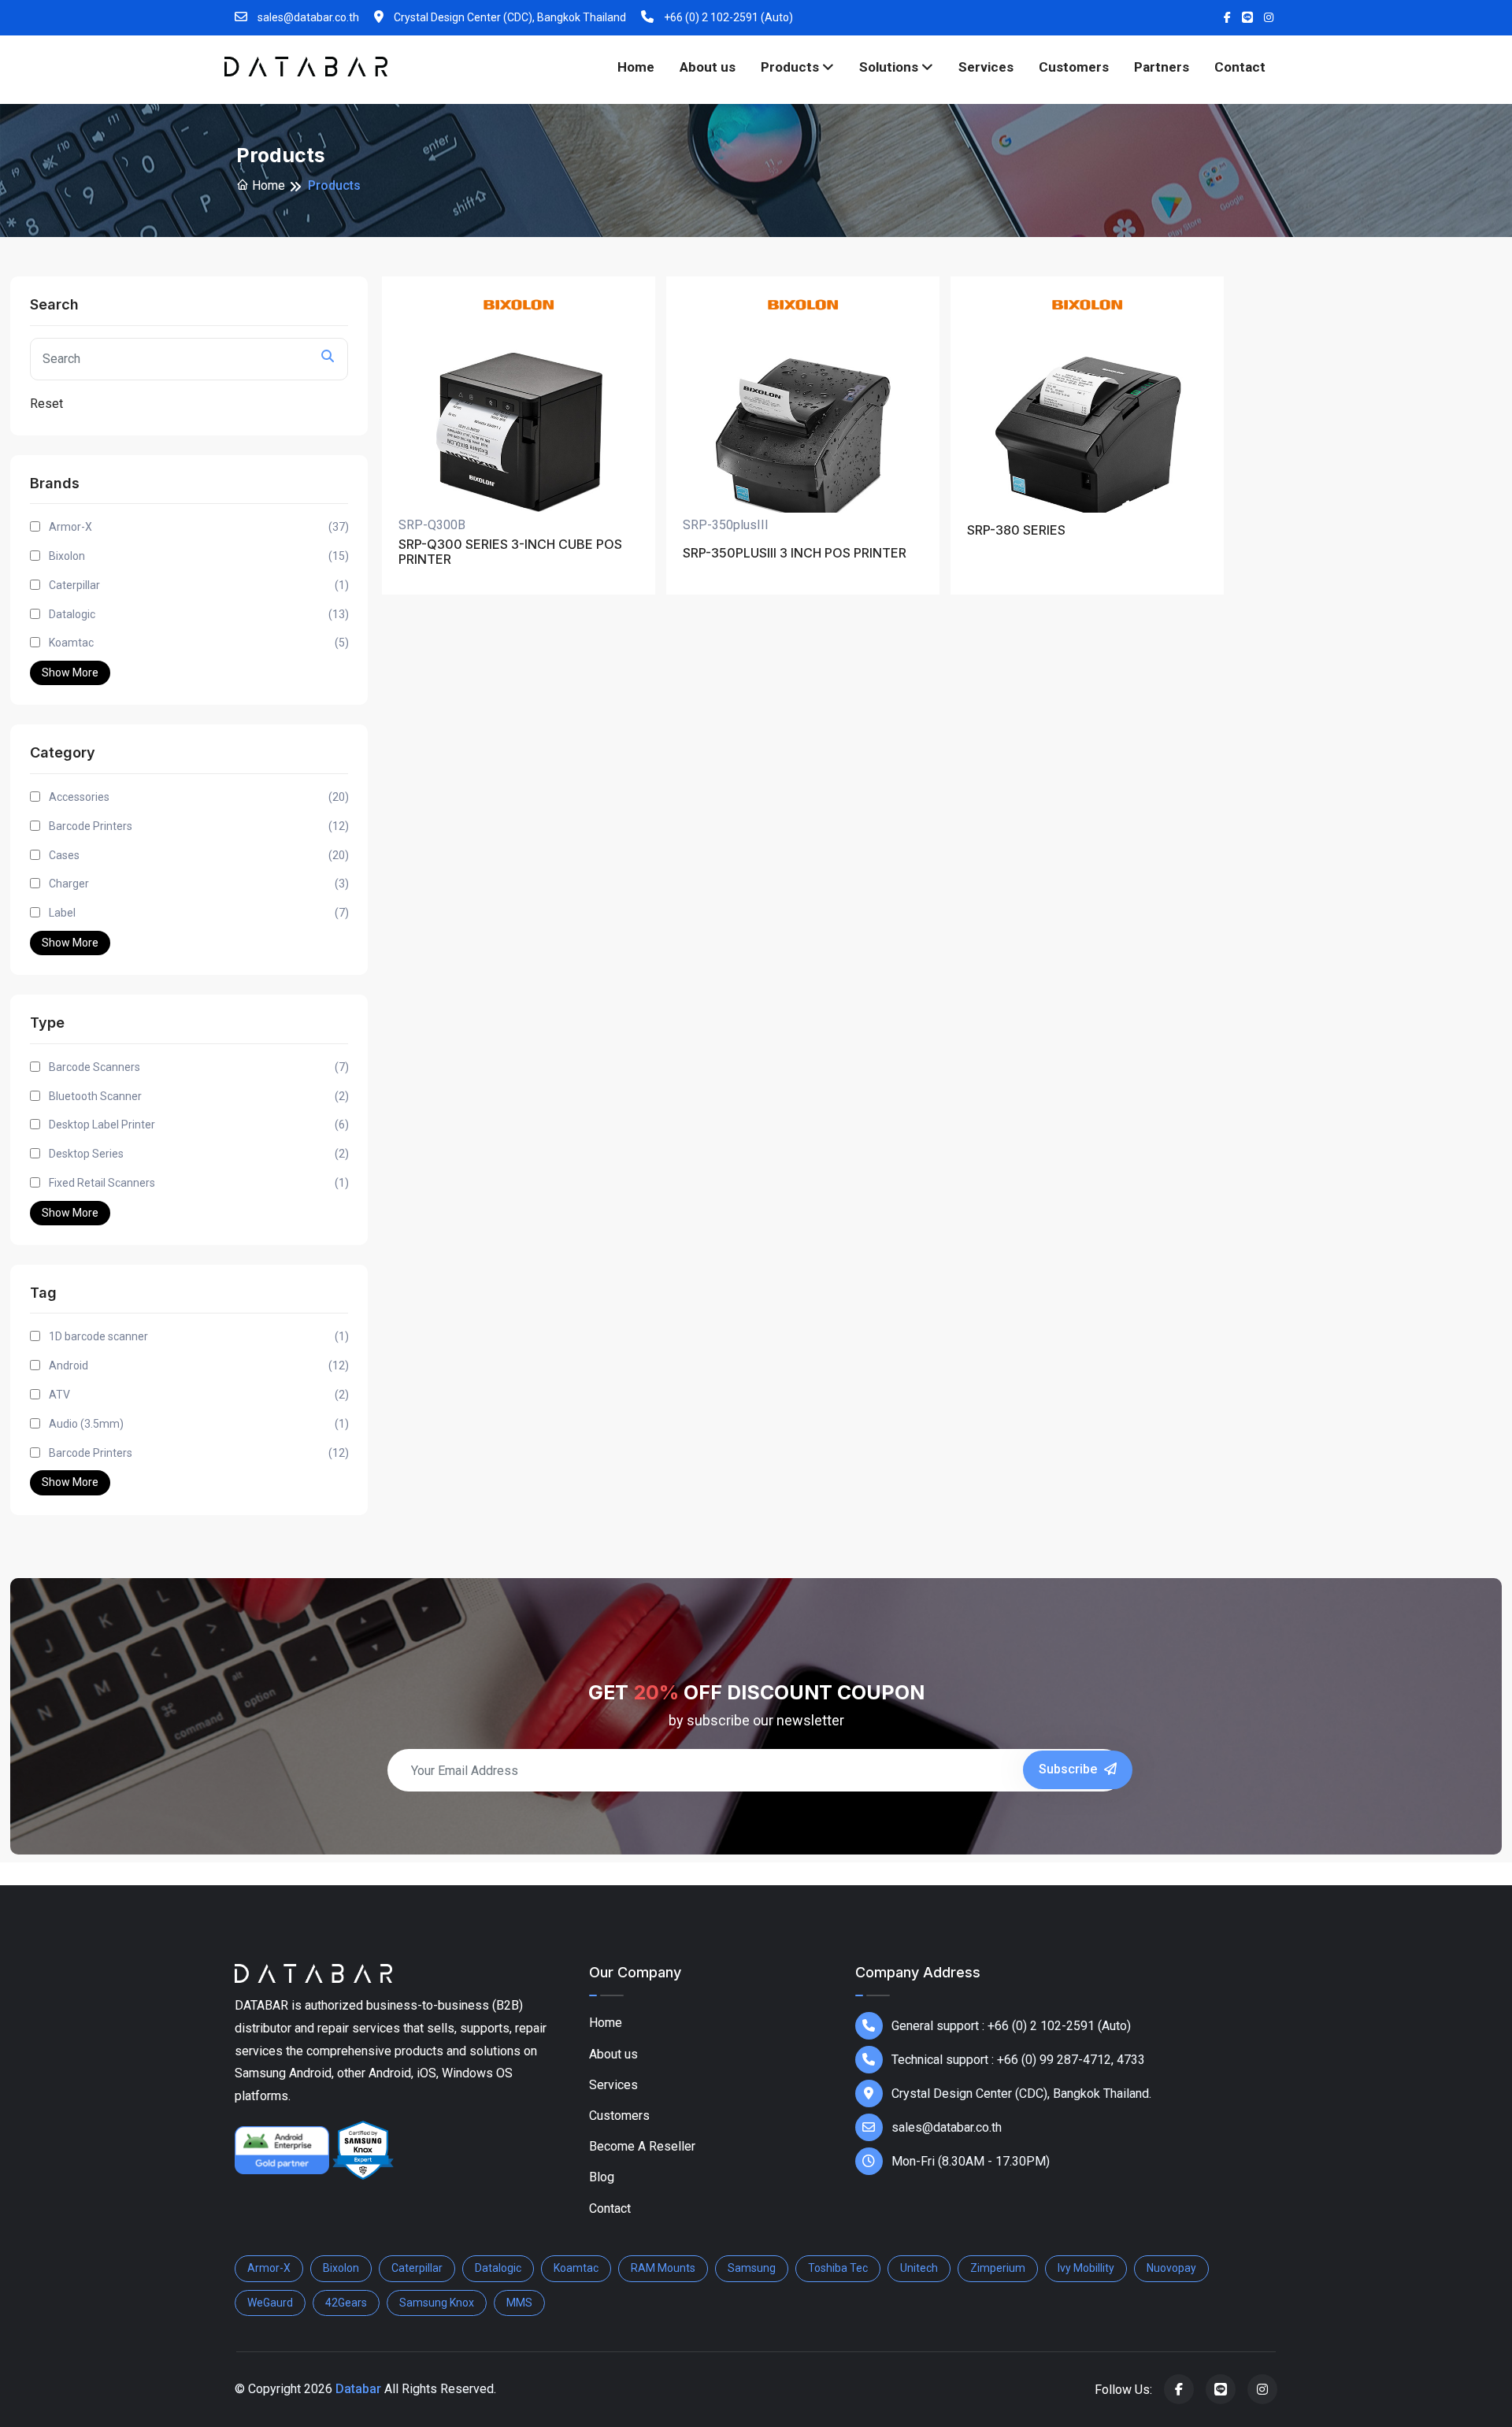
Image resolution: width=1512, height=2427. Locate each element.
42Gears (346, 2303)
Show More (70, 673)
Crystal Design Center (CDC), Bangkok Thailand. (1021, 2094)
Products (791, 67)
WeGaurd (270, 2303)
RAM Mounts (663, 2268)
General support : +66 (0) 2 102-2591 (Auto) (1011, 2026)
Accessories (199, 797)
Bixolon (199, 556)
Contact (1240, 67)
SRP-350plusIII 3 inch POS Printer (795, 553)
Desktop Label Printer (199, 1125)
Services (986, 67)
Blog (602, 2177)
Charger (199, 884)
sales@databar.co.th (307, 17)
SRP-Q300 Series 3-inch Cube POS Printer (510, 552)
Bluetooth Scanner (199, 1096)
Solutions (890, 67)
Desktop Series (199, 1154)
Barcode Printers (199, 826)
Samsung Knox (437, 2303)
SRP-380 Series (1016, 530)
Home (636, 67)
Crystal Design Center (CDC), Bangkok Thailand (509, 17)
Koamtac (199, 643)
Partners (1162, 67)
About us (708, 67)
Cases (199, 855)
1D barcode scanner (199, 1336)
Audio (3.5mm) (199, 1424)
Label (199, 913)
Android (199, 1365)
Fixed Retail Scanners (199, 1183)
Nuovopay (1171, 2268)
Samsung (752, 2268)
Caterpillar (199, 585)
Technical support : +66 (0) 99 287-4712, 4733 (1018, 2060)
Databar (358, 2389)
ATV (199, 1395)
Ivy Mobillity (1086, 2268)
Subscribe (1069, 1769)
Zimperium (998, 2268)
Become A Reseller (642, 2146)
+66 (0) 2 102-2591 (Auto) (727, 17)
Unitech (919, 2268)
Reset (46, 404)
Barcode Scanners (199, 1067)
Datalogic (199, 614)
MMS (519, 2303)
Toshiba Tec (838, 2268)
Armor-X (199, 527)
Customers (1074, 67)
